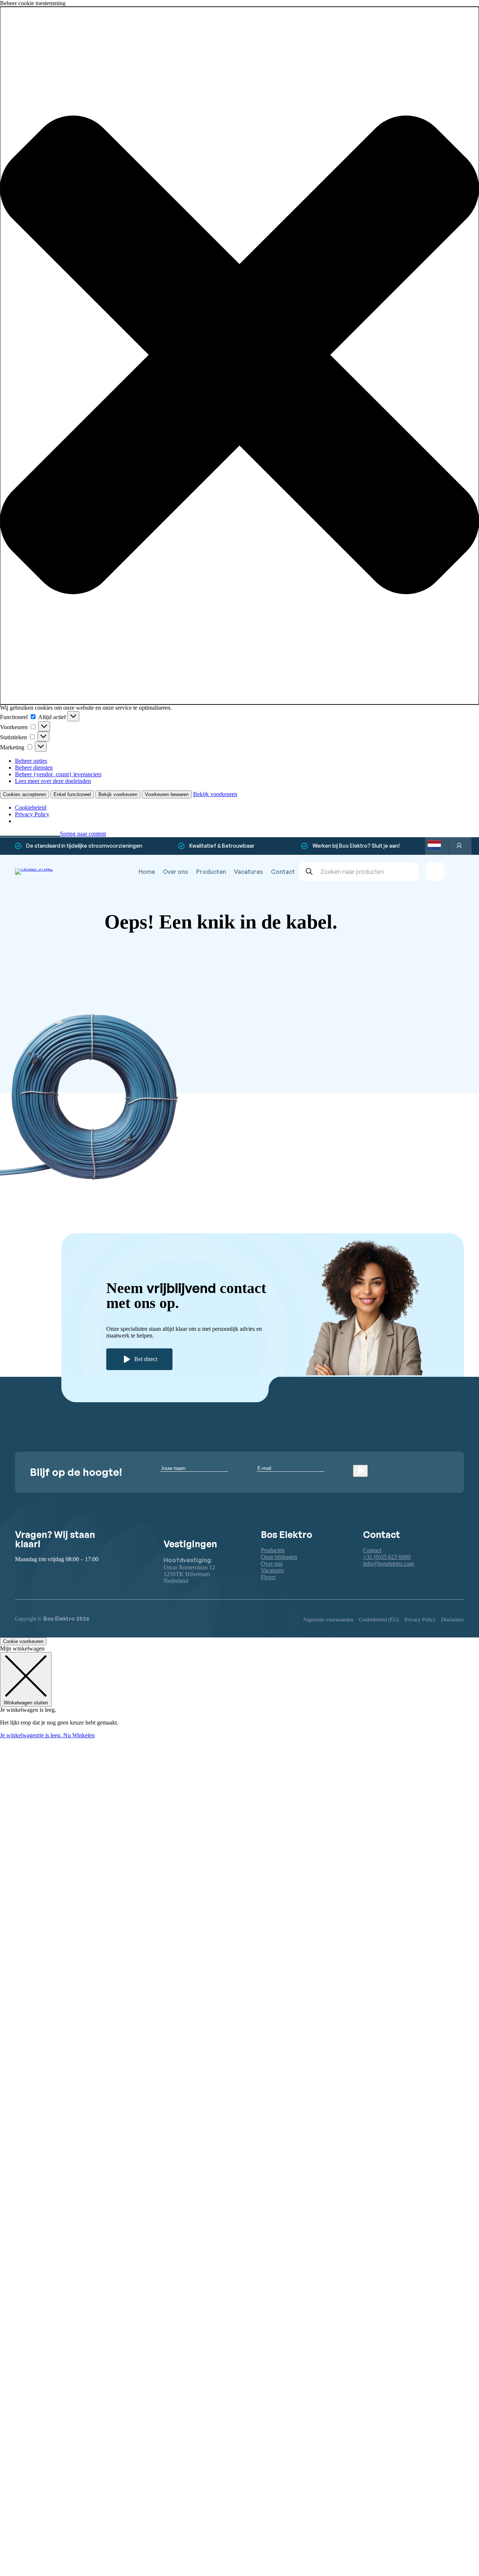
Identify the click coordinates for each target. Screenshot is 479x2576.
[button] (239, 356)
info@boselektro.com (388, 1564)
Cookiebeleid (31, 808)
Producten (211, 872)
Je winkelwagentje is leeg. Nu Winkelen (47, 1735)
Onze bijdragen (279, 1557)
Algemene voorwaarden (328, 1620)
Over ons (176, 872)
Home (147, 872)
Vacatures (248, 872)
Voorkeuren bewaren (167, 794)
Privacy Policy (32, 814)
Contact (283, 872)
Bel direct (146, 1359)
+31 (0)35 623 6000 (387, 1557)
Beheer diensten (34, 767)
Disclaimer (453, 1620)
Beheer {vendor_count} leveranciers (58, 774)
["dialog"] (239, 1692)
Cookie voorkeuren (23, 1641)
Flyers (268, 1577)
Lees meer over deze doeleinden (53, 781)
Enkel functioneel (72, 794)
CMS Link (365, 1022)
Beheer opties (31, 761)
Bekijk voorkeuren (118, 794)
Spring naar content (83, 834)
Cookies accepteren (25, 794)
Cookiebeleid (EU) (379, 1620)
